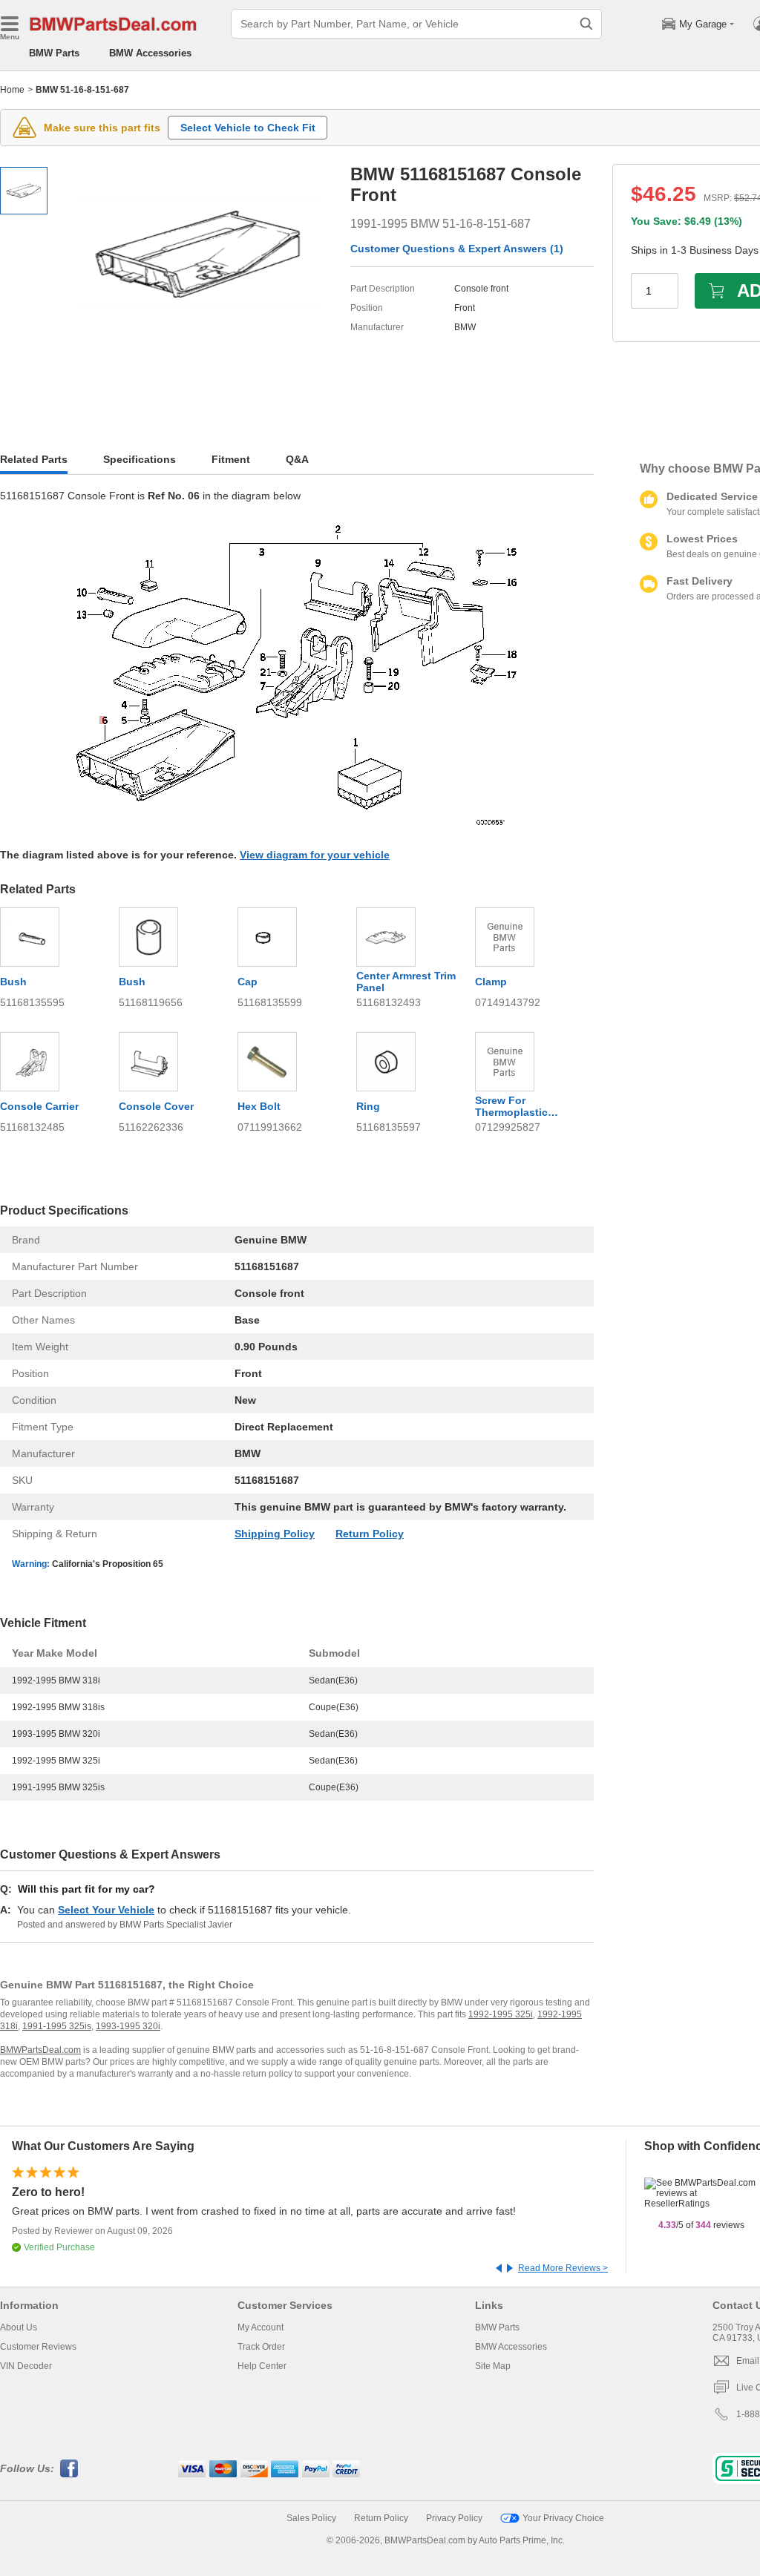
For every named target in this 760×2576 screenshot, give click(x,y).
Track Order (261, 2347)
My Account (261, 2327)
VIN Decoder (26, 2366)
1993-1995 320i (128, 2026)
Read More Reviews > (563, 2268)
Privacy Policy (454, 2518)
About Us (19, 2327)
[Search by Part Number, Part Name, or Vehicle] (586, 24)
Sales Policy (311, 2518)
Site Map (493, 2366)
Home (12, 90)
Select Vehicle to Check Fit (248, 128)
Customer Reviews (38, 2347)
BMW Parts (54, 53)
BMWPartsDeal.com (40, 2050)
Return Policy (370, 1534)
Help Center (262, 2366)
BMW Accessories (150, 53)
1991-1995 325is (57, 2026)
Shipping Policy (275, 1534)
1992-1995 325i (501, 2014)
